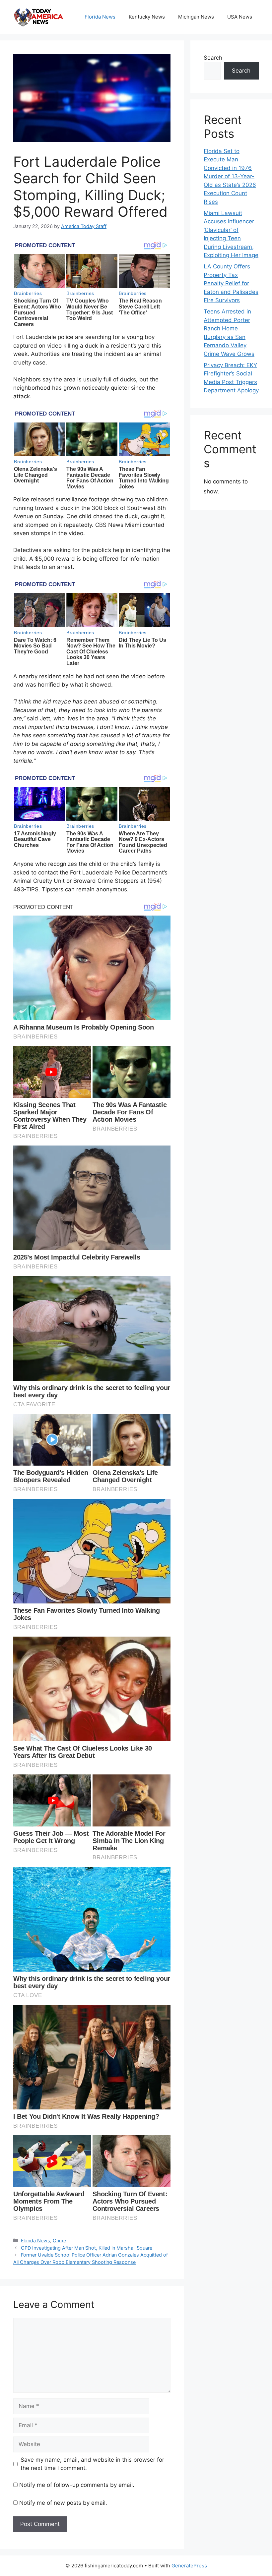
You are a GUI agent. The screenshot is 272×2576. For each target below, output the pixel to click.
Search (213, 58)
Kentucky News (147, 17)
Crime (59, 2240)
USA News (240, 17)
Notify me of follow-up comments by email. (77, 2485)
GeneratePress (189, 2566)
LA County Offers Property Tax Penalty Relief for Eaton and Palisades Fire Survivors (231, 283)
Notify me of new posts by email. (63, 2503)
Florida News (100, 17)
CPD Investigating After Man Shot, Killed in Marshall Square (87, 2248)
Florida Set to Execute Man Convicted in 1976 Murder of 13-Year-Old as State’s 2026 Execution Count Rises (230, 176)
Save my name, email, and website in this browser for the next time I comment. (92, 2464)
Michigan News (196, 17)
